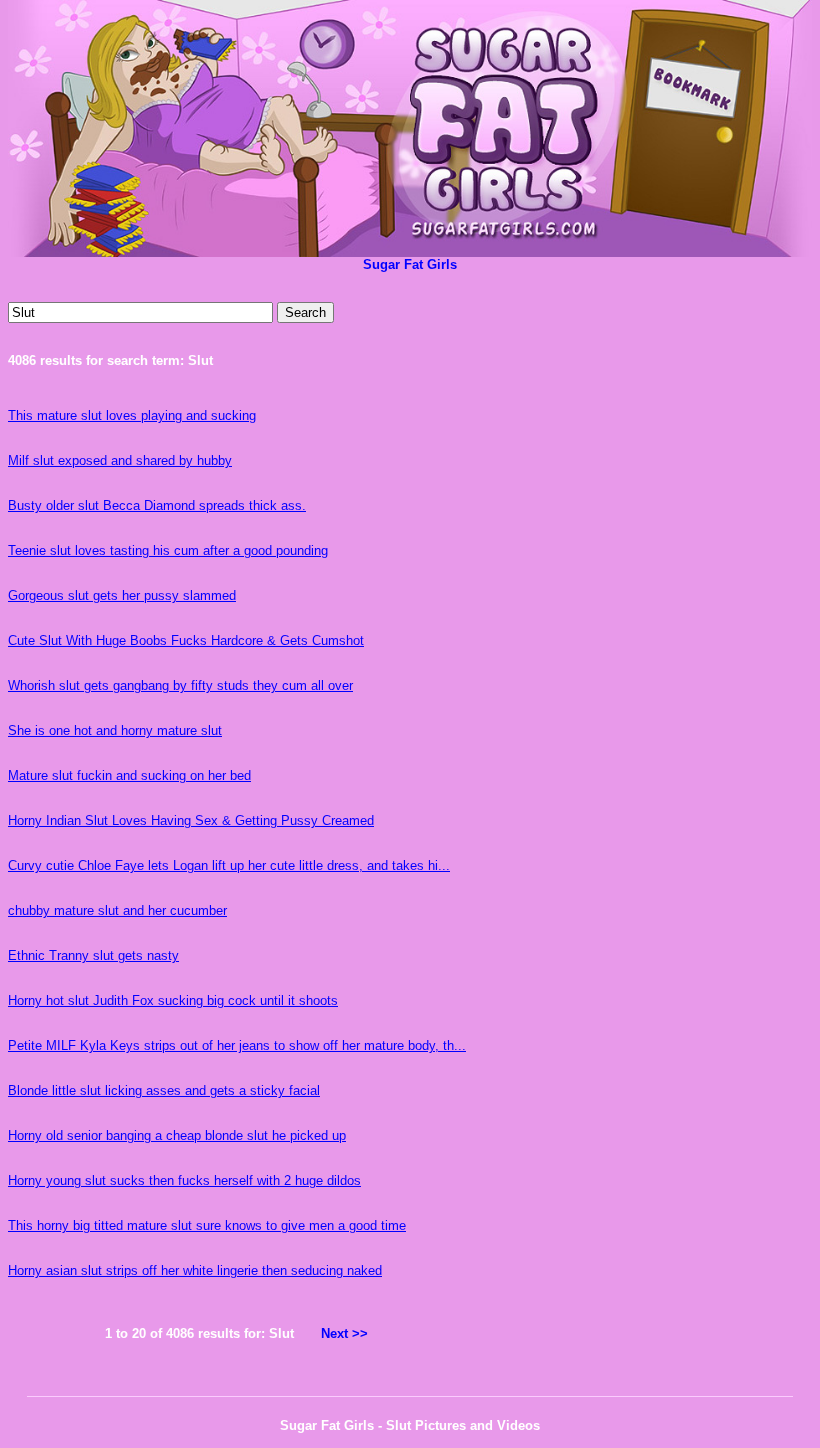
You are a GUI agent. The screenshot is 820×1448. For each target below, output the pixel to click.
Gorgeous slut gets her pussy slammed (122, 595)
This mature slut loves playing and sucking (132, 415)
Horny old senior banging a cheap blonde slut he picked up (177, 1135)
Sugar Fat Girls (410, 264)
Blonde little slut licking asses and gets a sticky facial (164, 1090)
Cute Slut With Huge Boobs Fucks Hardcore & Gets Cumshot (186, 640)
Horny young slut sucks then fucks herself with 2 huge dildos (184, 1180)
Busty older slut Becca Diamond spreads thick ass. (157, 505)
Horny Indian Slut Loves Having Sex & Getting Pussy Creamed (191, 820)
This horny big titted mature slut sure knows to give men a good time (207, 1225)
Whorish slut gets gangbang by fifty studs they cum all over (180, 685)
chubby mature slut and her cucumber (117, 910)
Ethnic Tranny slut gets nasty (93, 955)
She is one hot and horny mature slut (115, 730)
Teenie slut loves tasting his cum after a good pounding (168, 550)
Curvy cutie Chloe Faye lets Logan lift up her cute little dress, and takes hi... (229, 865)
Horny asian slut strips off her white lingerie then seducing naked (195, 1270)
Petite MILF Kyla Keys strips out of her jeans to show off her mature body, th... (237, 1045)
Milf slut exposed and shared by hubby (120, 460)
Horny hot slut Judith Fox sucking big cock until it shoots (173, 1000)
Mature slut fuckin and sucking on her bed (129, 775)
